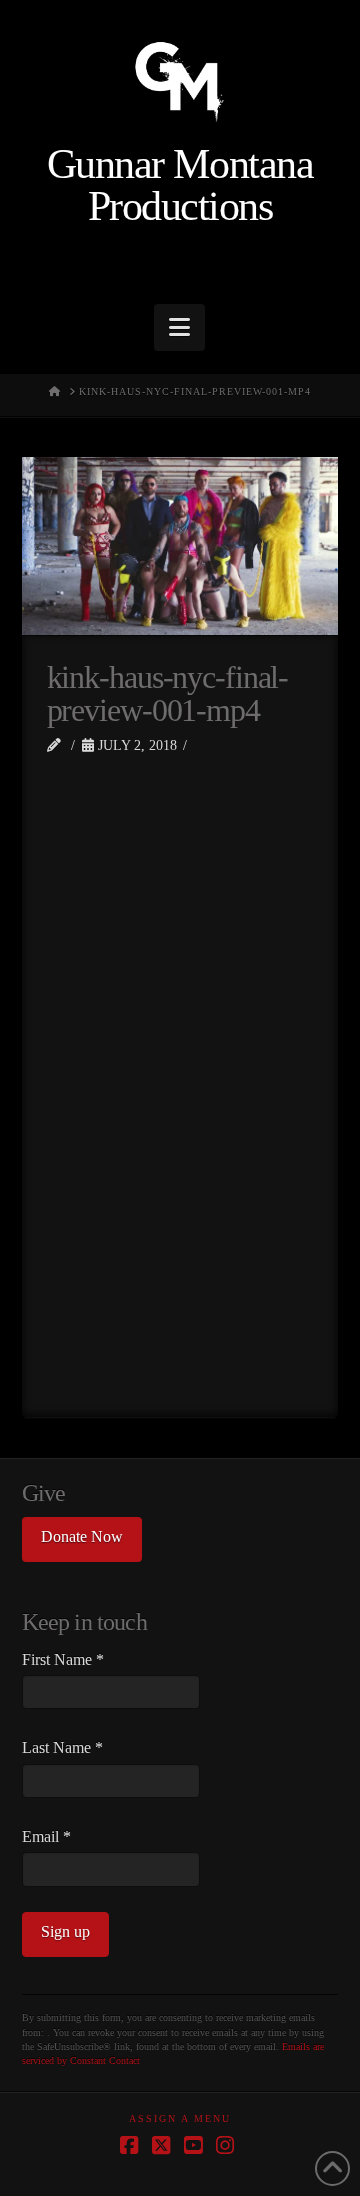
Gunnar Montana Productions (180, 186)
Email (46, 1836)
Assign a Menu (180, 2118)
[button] (179, 327)
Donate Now (82, 1536)
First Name (63, 1659)
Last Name (62, 1747)
